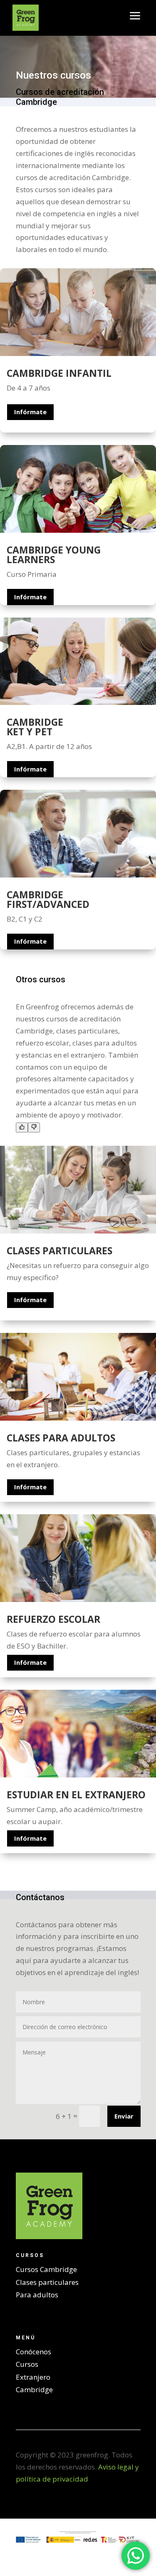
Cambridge (34, 2389)
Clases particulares (47, 2282)
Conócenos (33, 2352)
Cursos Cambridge (46, 2269)
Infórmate (30, 412)
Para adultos (37, 2295)
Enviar (124, 2116)
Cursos (27, 2364)
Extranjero (33, 2377)
